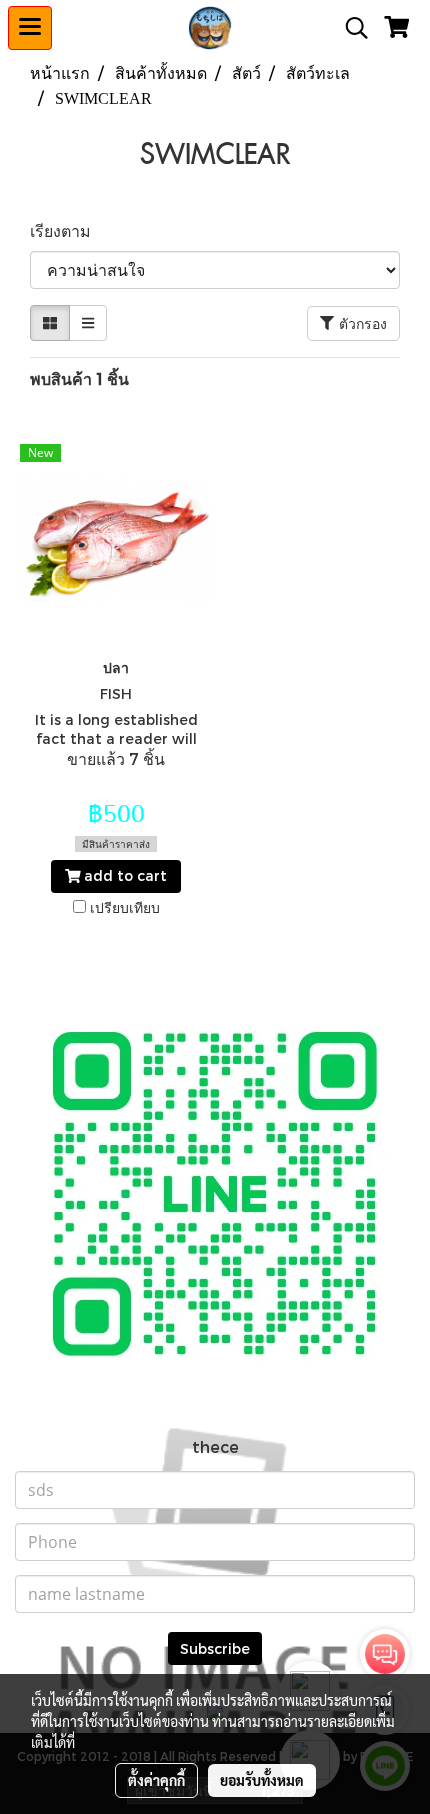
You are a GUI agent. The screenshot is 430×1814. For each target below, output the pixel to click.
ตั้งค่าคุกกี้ (156, 1780)
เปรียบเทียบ (125, 907)
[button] (350, 28)
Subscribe (215, 1648)
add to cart (123, 875)
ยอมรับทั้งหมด (262, 1780)
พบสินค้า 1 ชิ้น (79, 378)
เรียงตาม (66, 230)
